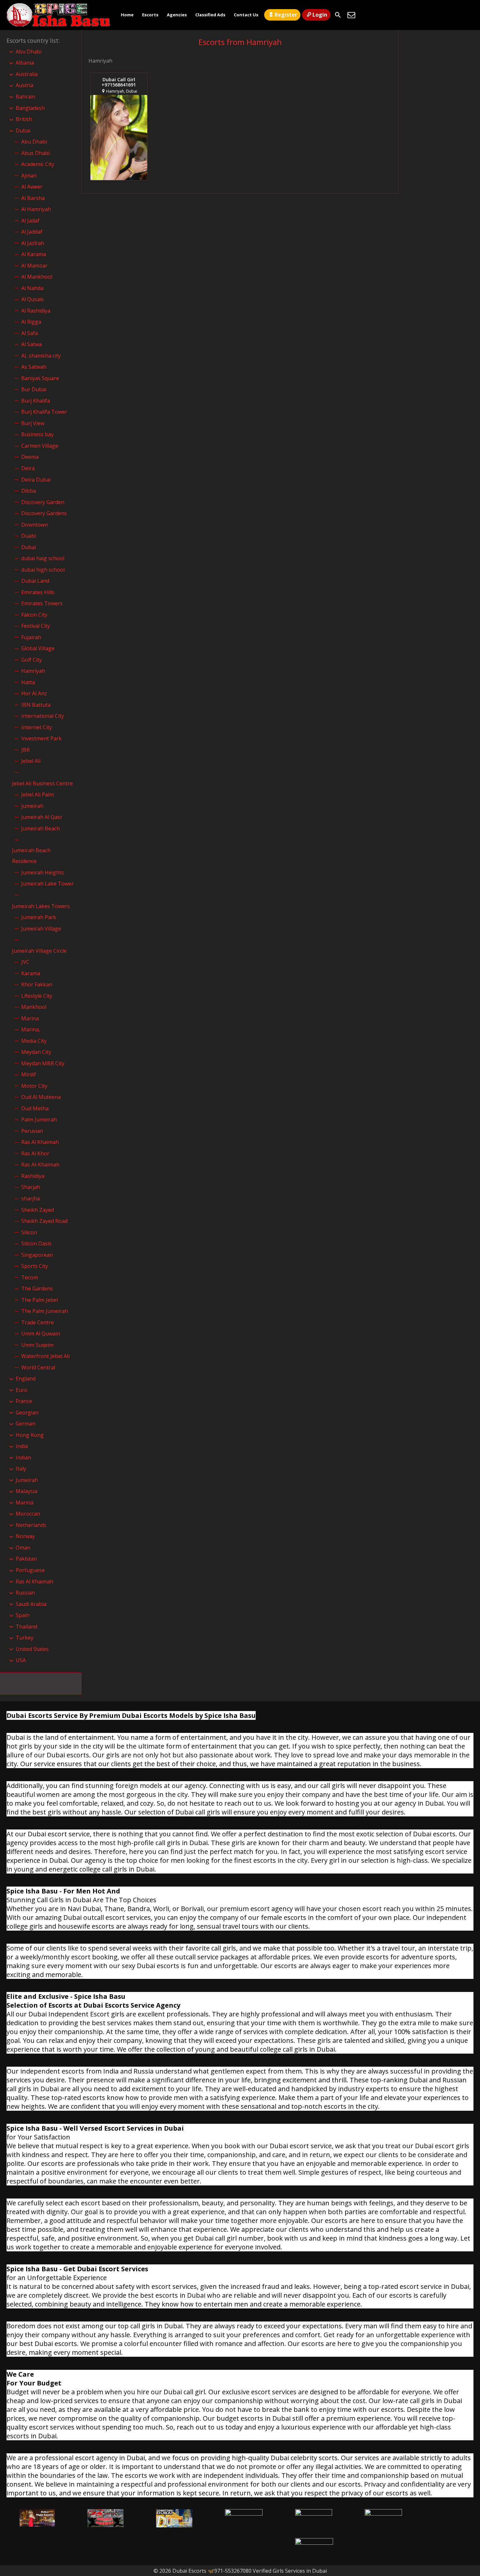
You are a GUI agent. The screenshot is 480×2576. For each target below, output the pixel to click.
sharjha (31, 1198)
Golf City (32, 660)
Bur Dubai (34, 389)
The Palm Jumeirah (45, 1311)
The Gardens (37, 1288)
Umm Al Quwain (41, 1334)
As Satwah (34, 367)
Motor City (34, 1086)
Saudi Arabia (31, 1604)
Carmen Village (40, 446)
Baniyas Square (40, 378)
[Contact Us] (351, 15)
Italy (21, 1469)
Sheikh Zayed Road (44, 1221)
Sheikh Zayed (38, 1210)
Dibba (29, 491)
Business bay (37, 434)
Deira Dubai (36, 480)
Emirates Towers (42, 603)
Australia (27, 74)
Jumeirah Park (39, 917)
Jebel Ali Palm (38, 794)
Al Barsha (33, 198)
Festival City (36, 626)
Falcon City (34, 615)
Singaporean (37, 1255)
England (26, 1379)
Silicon (29, 1232)
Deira (28, 468)
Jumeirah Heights (43, 872)
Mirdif (29, 1074)
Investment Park (41, 738)
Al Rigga (31, 322)
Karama (31, 973)
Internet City (37, 727)
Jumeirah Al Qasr (42, 817)
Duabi (29, 536)
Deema (30, 457)
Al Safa (30, 333)
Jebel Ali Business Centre (42, 783)
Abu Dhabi (29, 52)
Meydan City (36, 1052)
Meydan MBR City (43, 1063)
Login (320, 15)
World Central (38, 1367)
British (24, 119)
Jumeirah (32, 806)
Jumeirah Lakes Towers (41, 906)
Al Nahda (32, 288)
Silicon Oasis (36, 1243)
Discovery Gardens (44, 513)
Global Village (38, 648)
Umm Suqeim (37, 1345)
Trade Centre (38, 1322)
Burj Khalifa (36, 401)
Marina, (31, 1029)
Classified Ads (210, 15)
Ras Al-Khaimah (40, 1165)
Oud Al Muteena (41, 1097)
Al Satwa (32, 344)
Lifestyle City (37, 996)
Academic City (38, 164)
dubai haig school (43, 558)
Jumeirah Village (41, 929)
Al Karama (34, 254)
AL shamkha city (41, 356)
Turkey (24, 1638)
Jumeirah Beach (40, 828)
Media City (34, 1041)
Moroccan (28, 1514)
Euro (22, 1390)
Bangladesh (30, 108)
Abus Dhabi (35, 153)
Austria (24, 85)
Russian (25, 1593)
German (25, 1424)
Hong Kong (30, 1435)
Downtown (35, 525)
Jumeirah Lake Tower (48, 884)
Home (127, 15)
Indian (23, 1458)
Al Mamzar (34, 266)
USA (21, 1660)
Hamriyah (33, 671)
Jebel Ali (31, 761)
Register (286, 15)
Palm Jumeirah (39, 1119)
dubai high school (43, 570)
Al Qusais (32, 299)
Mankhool (34, 1007)
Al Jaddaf (32, 232)
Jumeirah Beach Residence (31, 856)
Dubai (23, 131)
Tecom (30, 1277)
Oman (23, 1548)
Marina (30, 1018)
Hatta (28, 682)
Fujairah (31, 637)
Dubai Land (35, 581)
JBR (25, 750)
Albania (25, 63)
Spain (23, 1615)
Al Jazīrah (33, 243)
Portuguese (30, 1570)
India (22, 1446)
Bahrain (25, 97)
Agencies (177, 15)
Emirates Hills (38, 592)
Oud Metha (35, 1108)
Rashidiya (33, 1176)
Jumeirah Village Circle (39, 951)
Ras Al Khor (35, 1153)
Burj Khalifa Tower (44, 412)
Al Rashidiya (36, 311)
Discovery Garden (43, 502)
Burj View (33, 423)
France (24, 1401)
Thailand (26, 1627)
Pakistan (26, 1559)
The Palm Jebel (40, 1300)
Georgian (27, 1412)
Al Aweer (32, 187)
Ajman (29, 176)
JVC (25, 962)
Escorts (150, 15)
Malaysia (26, 1491)
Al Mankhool (37, 277)
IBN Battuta (36, 705)
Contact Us (246, 15)
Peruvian (32, 1131)
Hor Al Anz (34, 693)
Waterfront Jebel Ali (45, 1356)
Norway (25, 1536)
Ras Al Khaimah (40, 1142)
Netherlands (31, 1525)
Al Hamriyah (36, 209)
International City (43, 716)
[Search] (338, 15)
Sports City (35, 1266)
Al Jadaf (30, 221)
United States (32, 1649)
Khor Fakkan (37, 984)
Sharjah (31, 1187)
